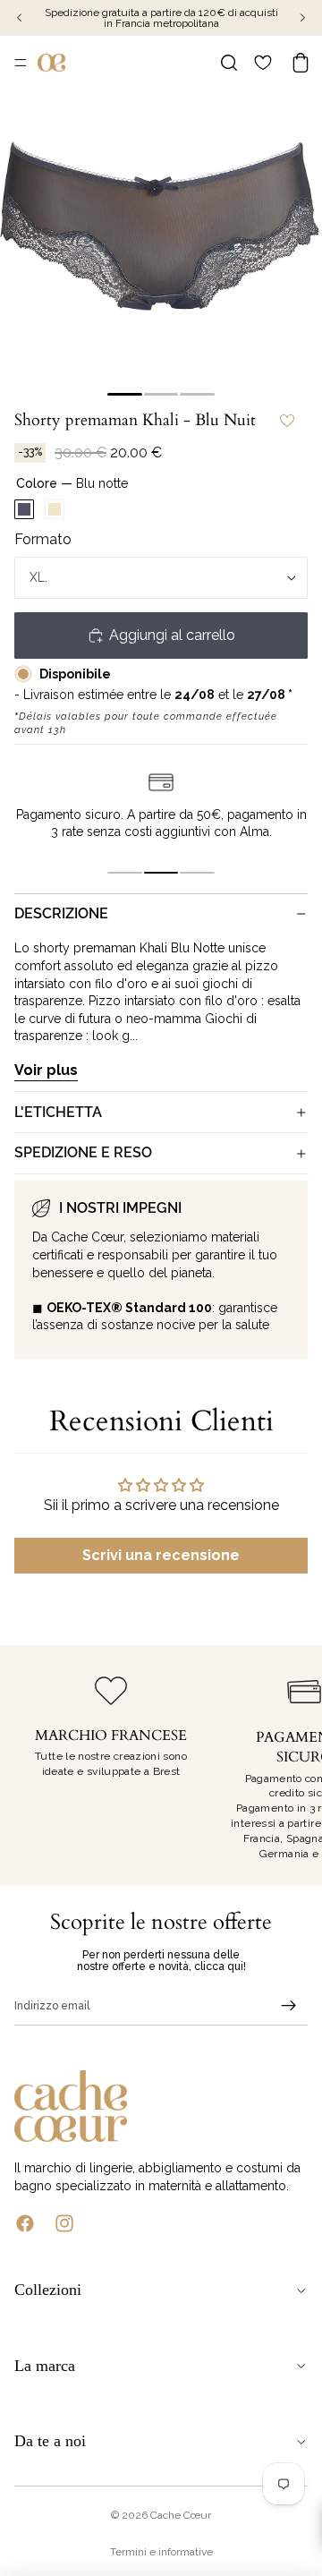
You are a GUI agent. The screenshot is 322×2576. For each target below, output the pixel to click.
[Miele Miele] (55, 509)
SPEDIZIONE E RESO (83, 1152)
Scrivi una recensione (161, 1555)
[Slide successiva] (288, 1766)
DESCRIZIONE (61, 913)
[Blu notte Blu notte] (24, 509)
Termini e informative (161, 2552)
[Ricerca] (229, 63)
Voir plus (46, 1070)
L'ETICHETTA (58, 1112)
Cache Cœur (181, 2515)
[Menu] (21, 63)
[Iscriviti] (289, 2006)
